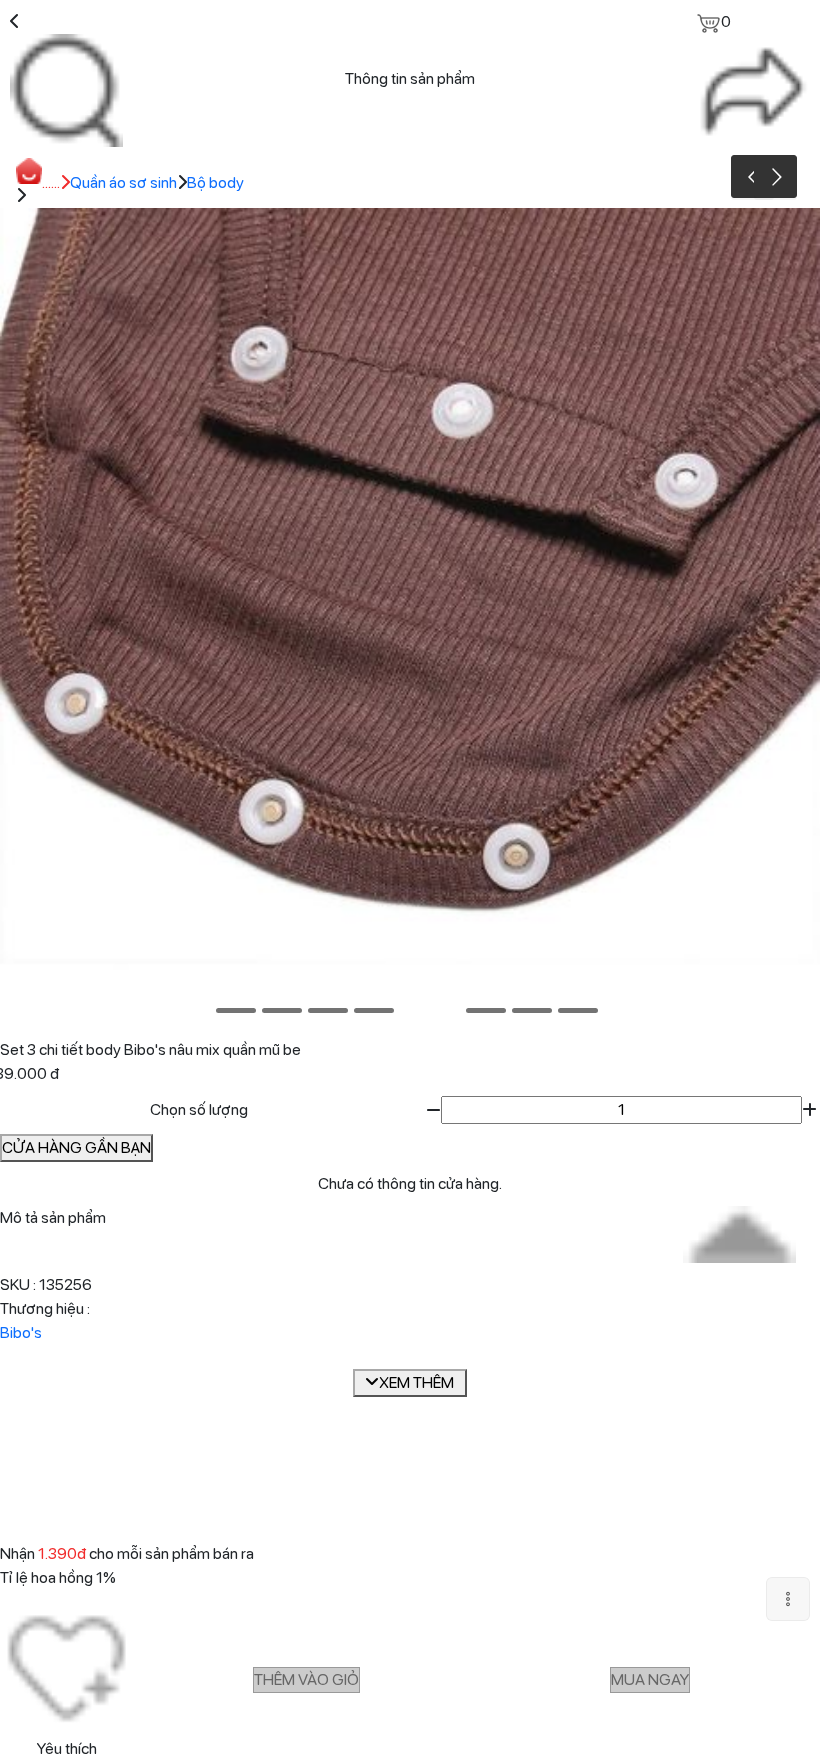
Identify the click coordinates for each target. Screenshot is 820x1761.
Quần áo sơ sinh (123, 182)
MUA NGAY (650, 1679)
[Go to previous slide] (752, 176)
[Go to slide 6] (486, 1010)
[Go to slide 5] (430, 1010)
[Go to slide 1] (236, 1010)
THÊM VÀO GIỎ (306, 1679)
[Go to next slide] (775, 176)
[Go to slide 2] (282, 1010)
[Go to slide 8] (578, 1010)
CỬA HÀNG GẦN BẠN (76, 1147)
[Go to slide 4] (374, 1010)
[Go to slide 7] (532, 1010)
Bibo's (21, 1332)
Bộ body (215, 182)
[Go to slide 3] (328, 1010)
